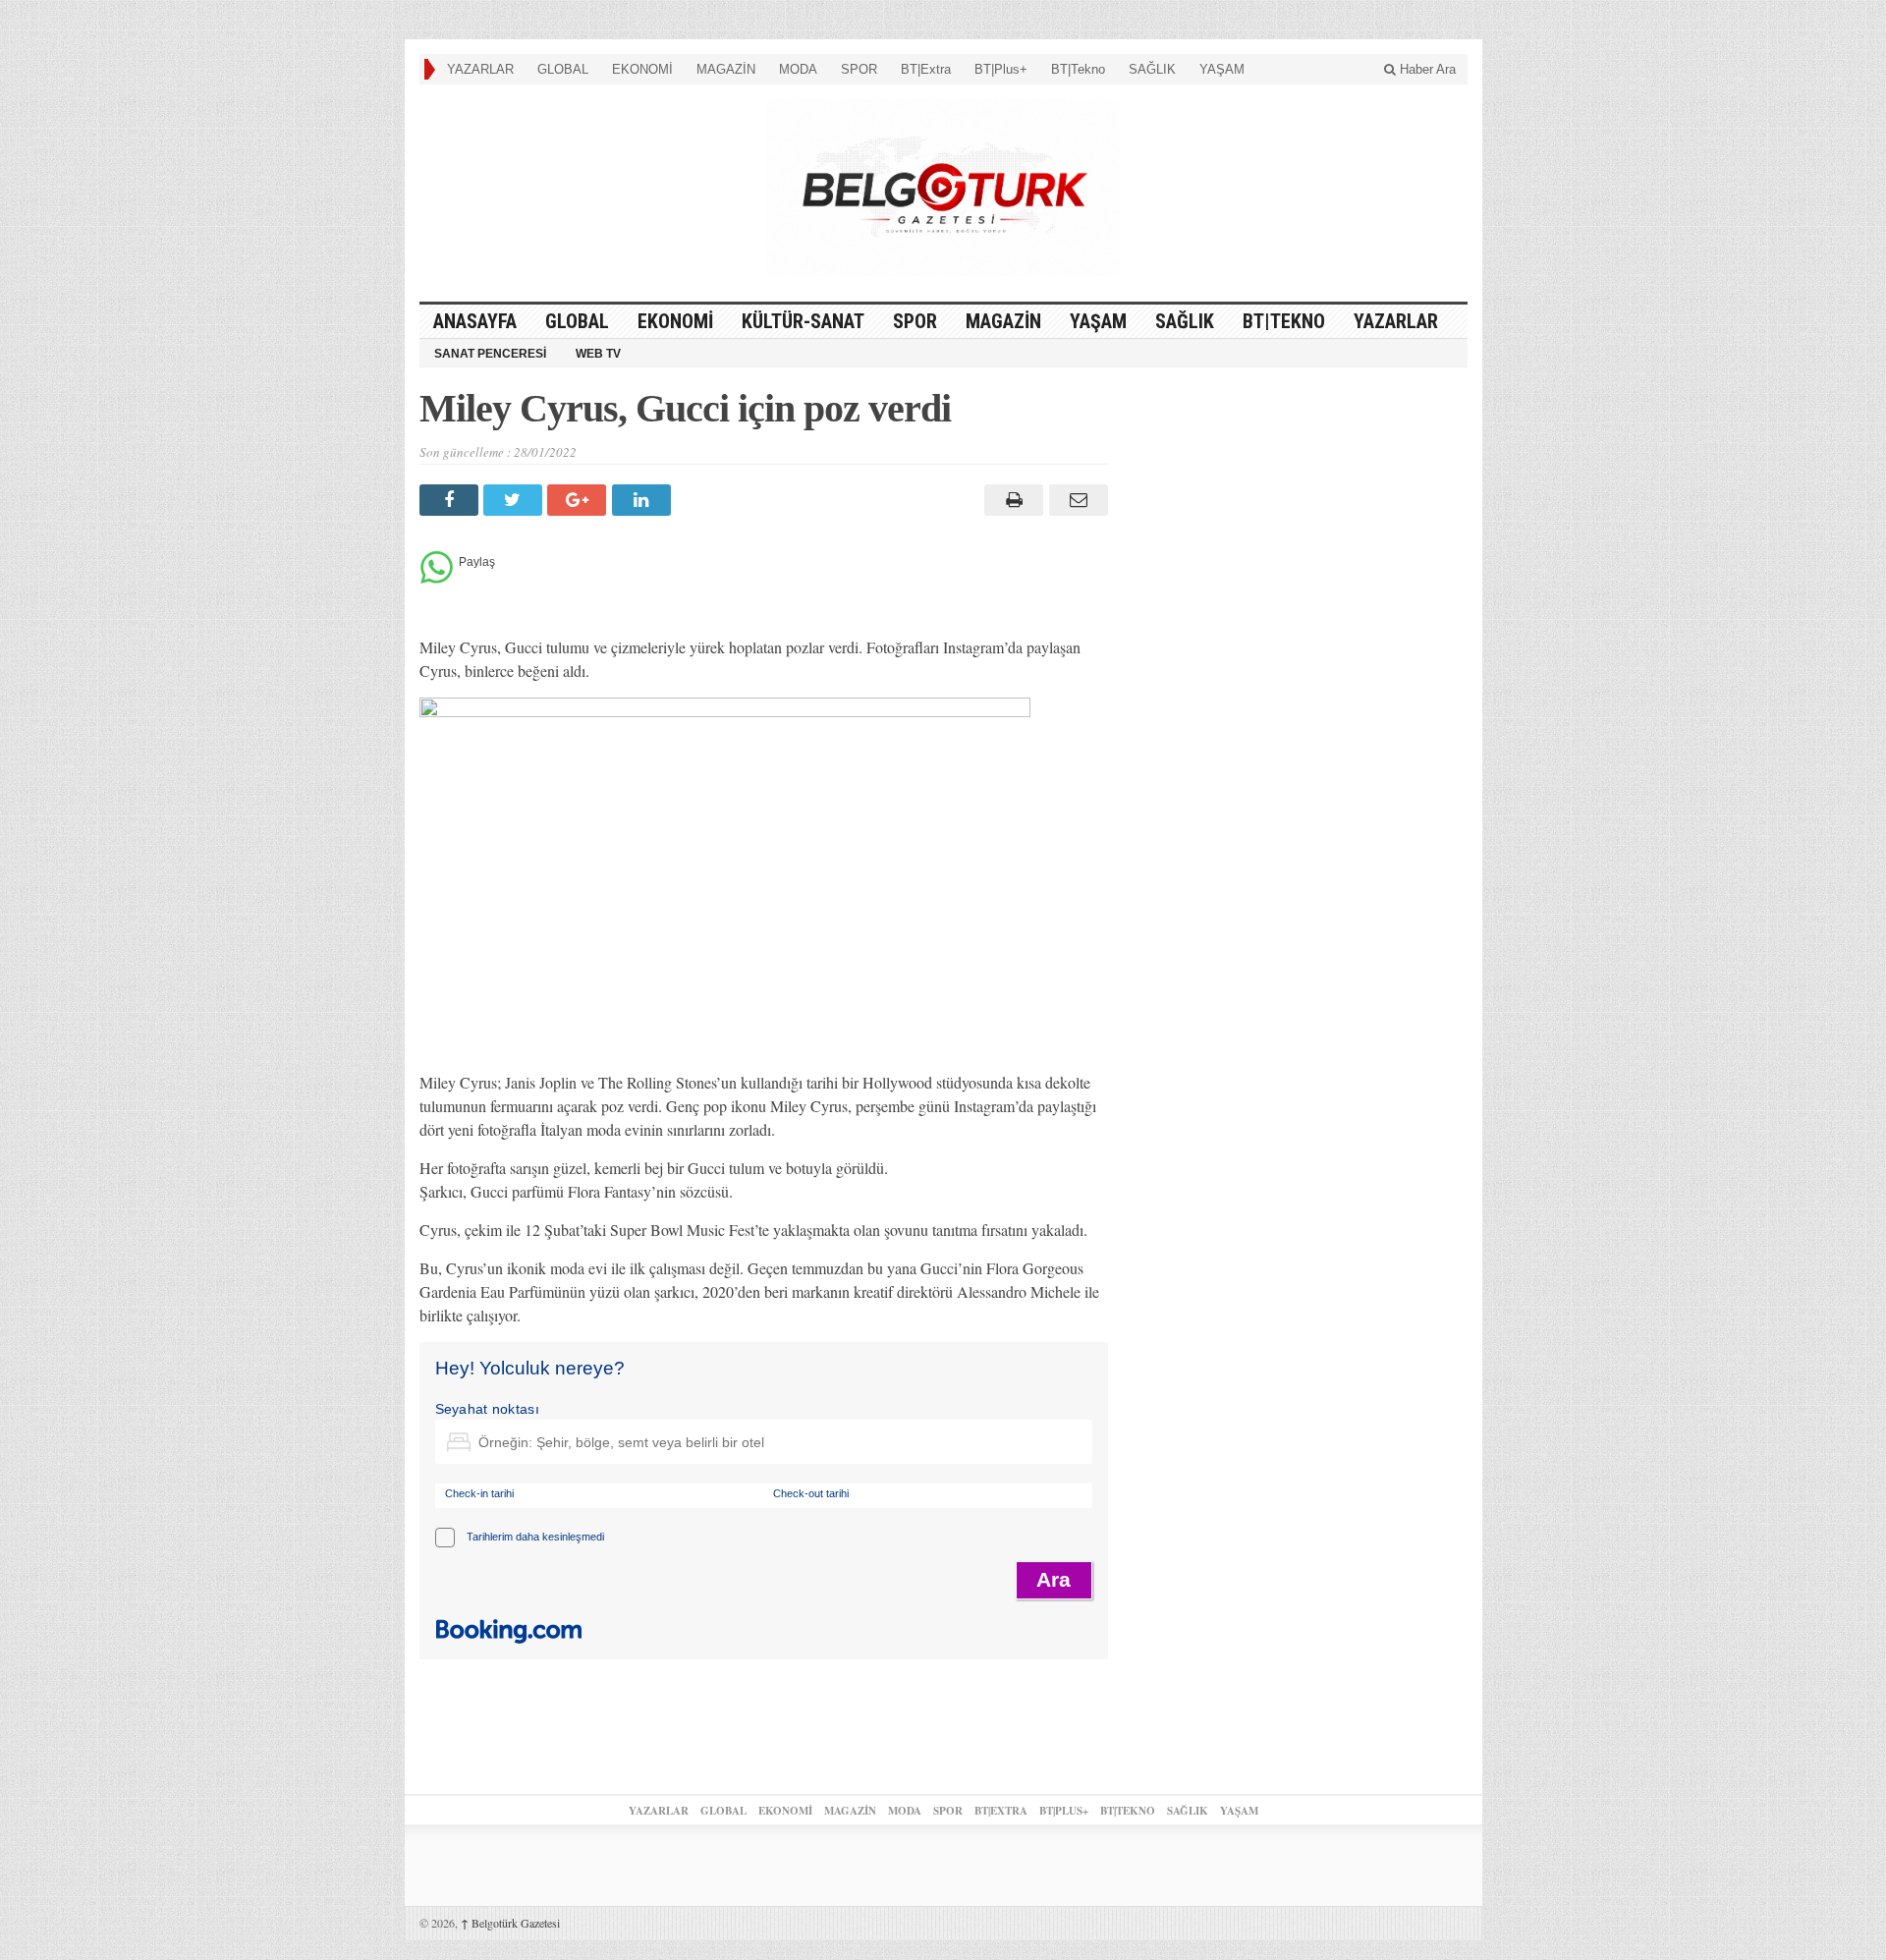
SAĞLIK (1152, 69)
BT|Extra (926, 69)
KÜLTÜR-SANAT (803, 321)
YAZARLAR (480, 69)
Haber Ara (1426, 69)
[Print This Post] (1011, 500)
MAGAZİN (726, 69)
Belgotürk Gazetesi (510, 1923)
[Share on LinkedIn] (644, 500)
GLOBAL (563, 69)
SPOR (859, 69)
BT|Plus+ (1001, 69)
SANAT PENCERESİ (490, 354)
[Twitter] (515, 500)
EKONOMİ (642, 69)
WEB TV (598, 354)
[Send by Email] (1075, 500)
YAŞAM (1222, 69)
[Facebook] (451, 500)
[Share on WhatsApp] (437, 578)
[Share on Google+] (579, 500)
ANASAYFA (475, 321)
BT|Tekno (1078, 69)
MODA (798, 69)
